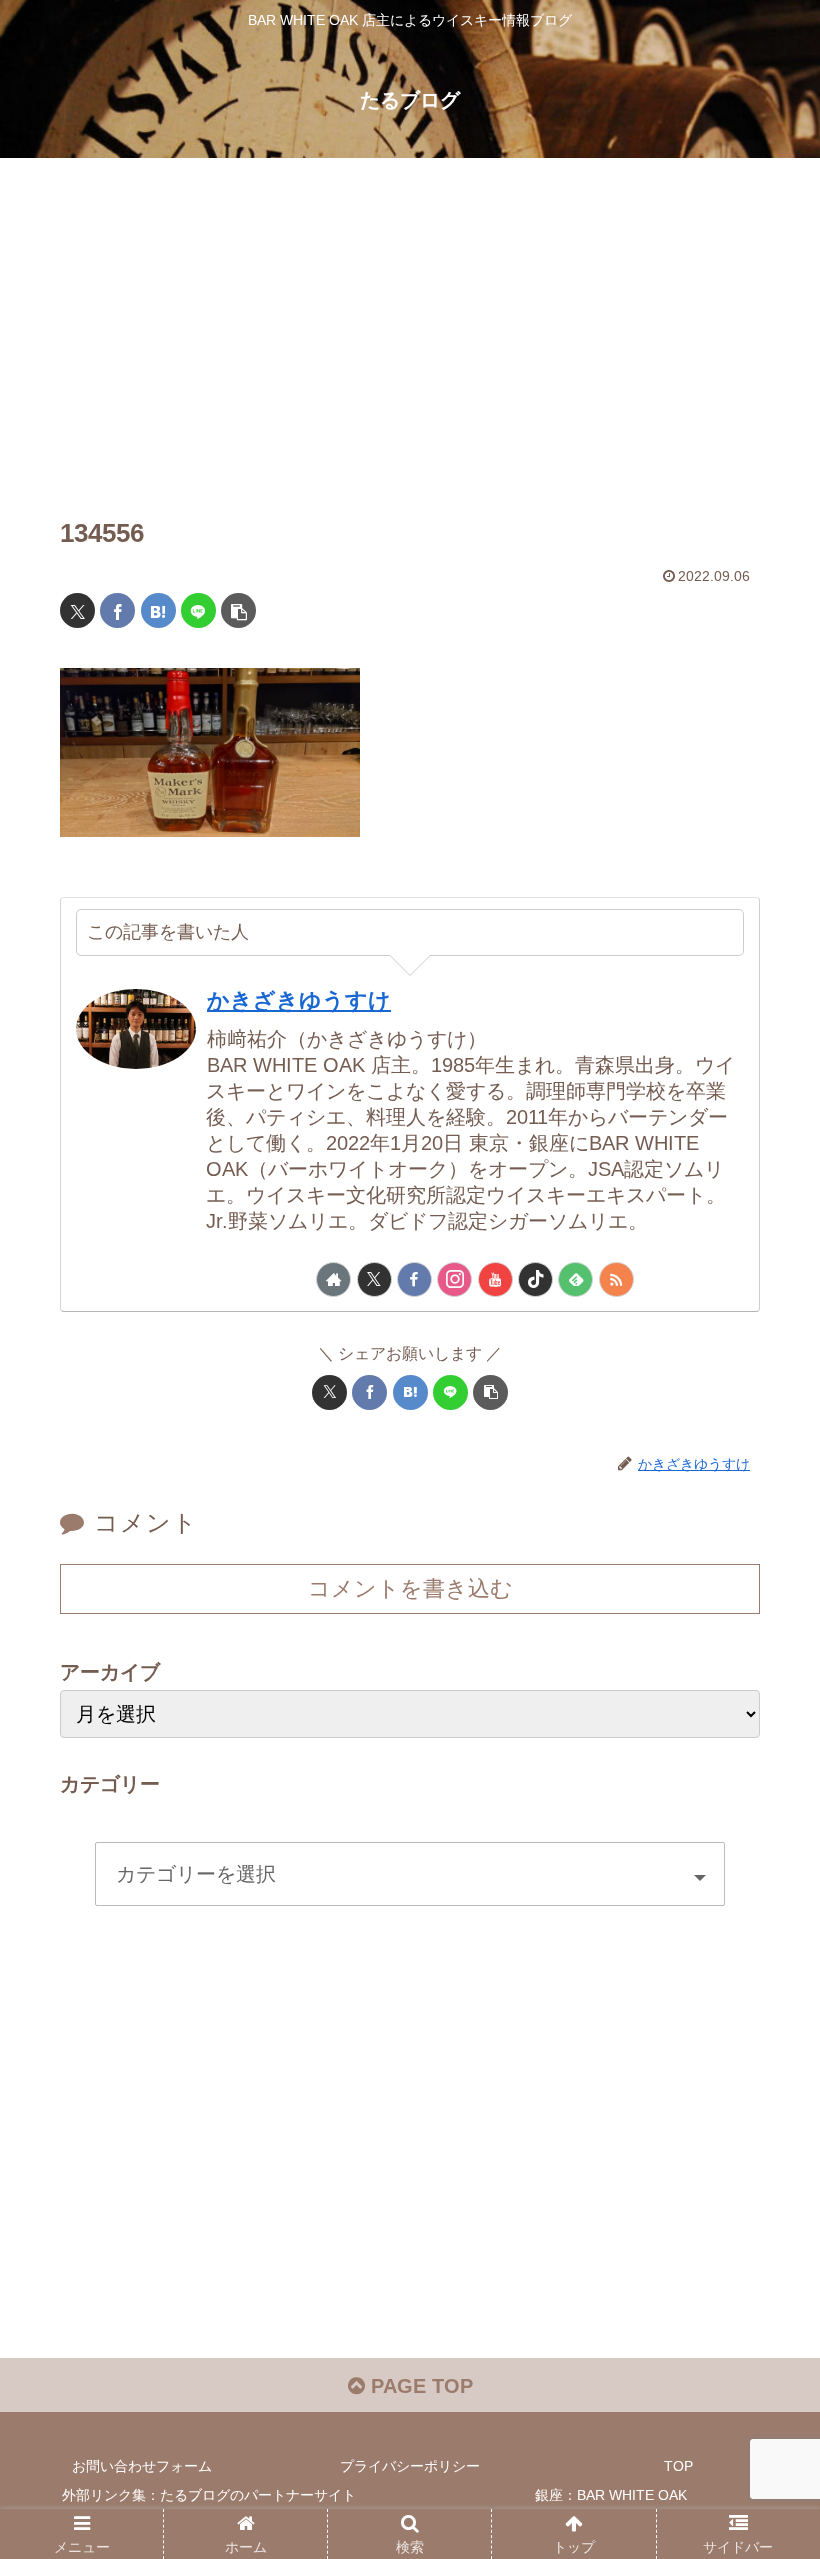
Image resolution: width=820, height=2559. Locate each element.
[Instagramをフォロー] (454, 1279)
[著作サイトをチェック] (333, 1279)
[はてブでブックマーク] (158, 610)
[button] (238, 610)
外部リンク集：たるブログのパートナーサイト (209, 2495)
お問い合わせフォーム (142, 2466)
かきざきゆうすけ (299, 1000)
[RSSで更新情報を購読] (616, 1279)
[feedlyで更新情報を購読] (575, 1279)
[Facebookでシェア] (117, 610)
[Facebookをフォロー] (414, 1279)
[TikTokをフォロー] (535, 1279)
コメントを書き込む (410, 1588)
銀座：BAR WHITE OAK (611, 2495)
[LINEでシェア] (198, 610)
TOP (678, 2466)
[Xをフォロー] (374, 1279)
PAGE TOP (419, 2386)
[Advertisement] (410, 322)
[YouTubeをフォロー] (495, 1279)
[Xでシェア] (77, 610)
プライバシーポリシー (410, 2466)
